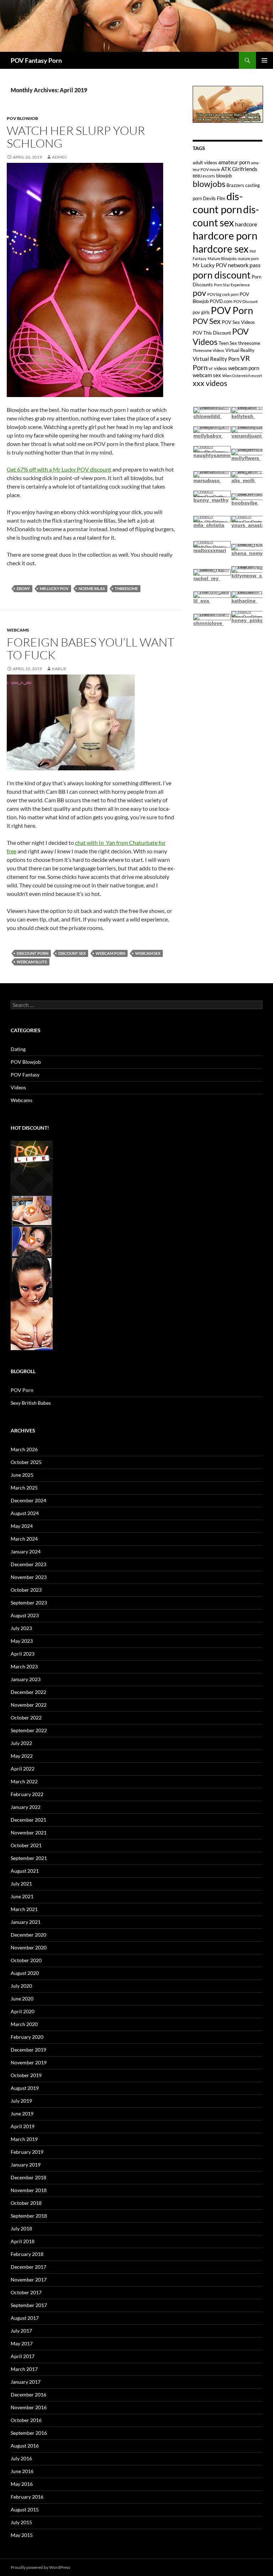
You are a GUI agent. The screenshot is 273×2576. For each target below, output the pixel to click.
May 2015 (22, 2535)
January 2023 (26, 1679)
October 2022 (26, 1718)
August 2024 (25, 1513)
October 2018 (26, 2203)
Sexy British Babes (31, 1403)
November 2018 (29, 2190)
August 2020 (25, 1973)
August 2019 (25, 2088)
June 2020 (22, 1999)
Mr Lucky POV (54, 588)
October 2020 (26, 1960)
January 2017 (26, 2382)
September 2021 (29, 1858)
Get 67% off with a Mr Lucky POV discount (59, 469)
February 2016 (27, 2497)
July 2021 (21, 1884)
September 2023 (29, 1603)
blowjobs (209, 184)
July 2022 (21, 1743)
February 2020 (27, 2037)
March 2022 (24, 1781)
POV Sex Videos (238, 322)
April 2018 (23, 2241)
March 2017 (24, 2369)
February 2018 (27, 2254)
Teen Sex (228, 343)
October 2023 (26, 1590)
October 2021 (26, 1845)
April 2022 (23, 1769)
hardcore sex (221, 249)
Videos (18, 1087)
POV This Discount (212, 333)
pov (199, 293)
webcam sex (148, 953)
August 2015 (25, 2509)
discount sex (72, 953)
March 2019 (24, 2139)
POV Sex (207, 321)
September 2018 (29, 2216)
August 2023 (25, 1615)
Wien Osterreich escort (242, 376)
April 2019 (23, 2126)
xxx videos (210, 383)
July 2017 (21, 2331)
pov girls (201, 312)
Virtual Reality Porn (216, 359)
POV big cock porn (223, 294)
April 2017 (23, 2356)
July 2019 (21, 2101)
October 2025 (26, 1462)
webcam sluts (32, 962)
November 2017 (29, 2280)
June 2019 (22, 2113)
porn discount (222, 275)
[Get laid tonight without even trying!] (228, 104)
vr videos (218, 368)
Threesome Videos (208, 350)
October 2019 (26, 2075)
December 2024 (28, 1500)
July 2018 (21, 2228)
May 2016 (22, 2484)
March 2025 (24, 1488)
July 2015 (21, 2522)
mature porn (248, 258)
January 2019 (26, 2165)
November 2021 (29, 1832)
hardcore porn (225, 235)
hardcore (246, 224)
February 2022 (27, 1794)
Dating (18, 1049)
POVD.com (221, 301)
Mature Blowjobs (222, 258)
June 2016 (22, 2471)
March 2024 (24, 1539)
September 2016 (29, 2433)
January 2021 (26, 1922)
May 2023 (22, 1641)
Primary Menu (264, 60)
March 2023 (24, 1666)
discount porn (33, 953)
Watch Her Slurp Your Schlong (76, 137)
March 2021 (24, 1909)
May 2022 (22, 1756)
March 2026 (24, 1449)
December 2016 (28, 2395)
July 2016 (21, 2458)
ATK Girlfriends (239, 169)
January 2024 (26, 1551)
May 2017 (22, 2343)
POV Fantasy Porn (36, 60)
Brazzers (235, 185)
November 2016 (29, 2407)
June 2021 (22, 1896)
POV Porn (232, 310)
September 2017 (29, 2305)
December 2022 (28, 1692)
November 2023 (29, 1577)
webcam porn (110, 953)
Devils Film (214, 198)
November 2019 (29, 2062)
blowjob (224, 176)
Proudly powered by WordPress (40, 2567)
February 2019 (27, 2152)
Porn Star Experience (232, 285)
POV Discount (246, 301)
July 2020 (21, 1986)
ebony (23, 588)
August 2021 (25, 1871)
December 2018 (28, 2177)
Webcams (18, 630)
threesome (126, 588)
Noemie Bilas (92, 588)
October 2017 (26, 2292)
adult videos (205, 163)
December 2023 (28, 1564)
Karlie (59, 669)
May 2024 (22, 1526)
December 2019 (28, 2050)
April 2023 (23, 1654)
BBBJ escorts (204, 176)
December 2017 (28, 2267)
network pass (244, 265)
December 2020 (28, 1935)
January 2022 (26, 1807)
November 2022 (29, 1705)
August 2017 (25, 2318)
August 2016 (25, 2446)
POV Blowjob (22, 118)
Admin (59, 157)
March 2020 (24, 2024)
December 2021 (28, 1820)
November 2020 (29, 1947)
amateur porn (234, 162)
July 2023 (21, 1628)
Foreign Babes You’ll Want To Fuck (90, 648)
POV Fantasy (25, 1075)
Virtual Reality (240, 350)
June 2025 (22, 1475)
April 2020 (23, 2011)
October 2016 (26, 2420)
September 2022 (29, 1730)
